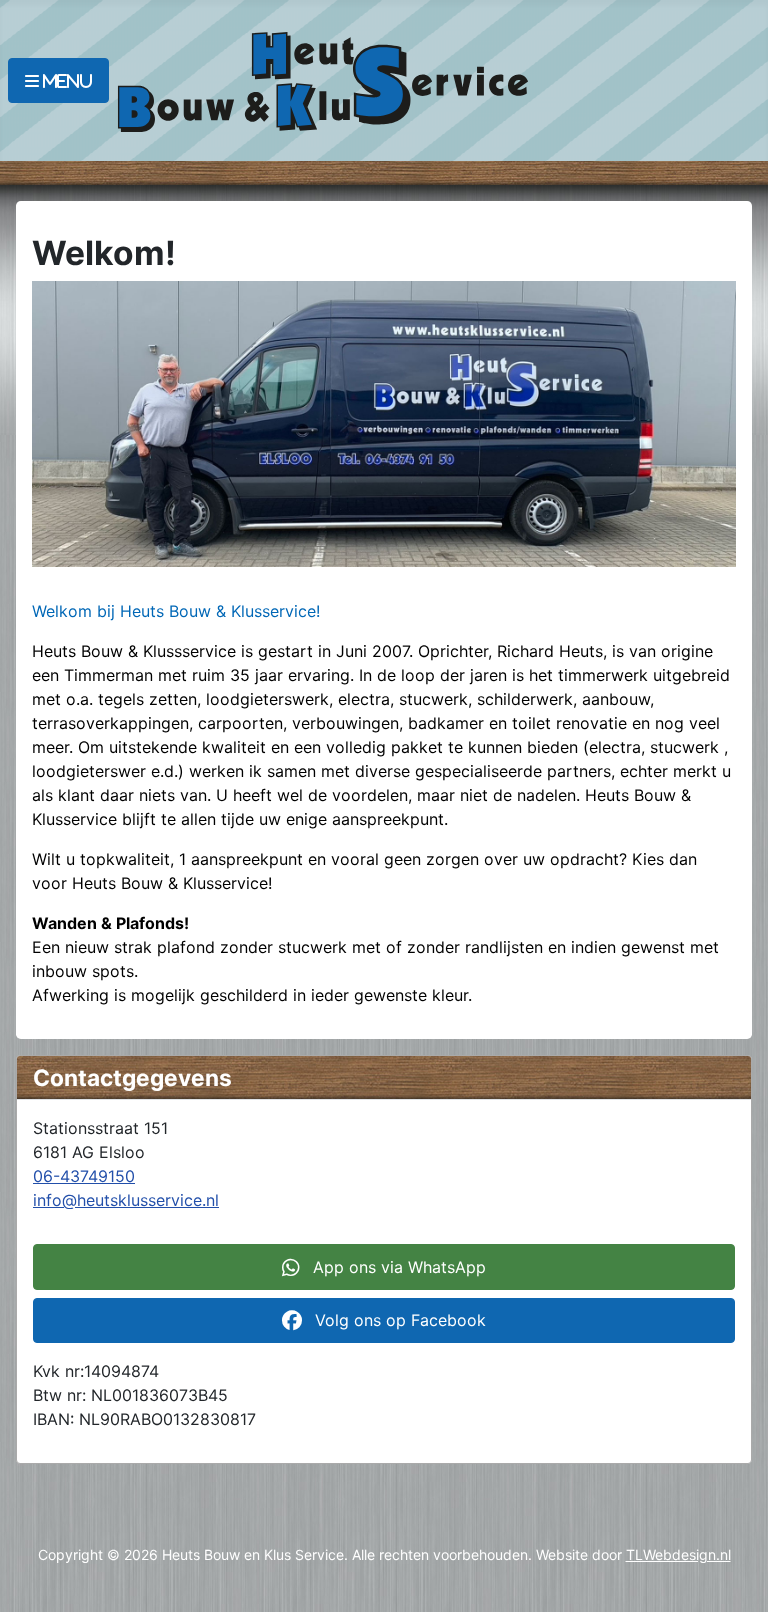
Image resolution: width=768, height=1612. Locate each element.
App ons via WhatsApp (397, 1267)
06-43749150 (84, 1176)
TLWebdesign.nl (678, 1554)
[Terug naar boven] (733, 1575)
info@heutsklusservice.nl (126, 1200)
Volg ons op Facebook (398, 1320)
